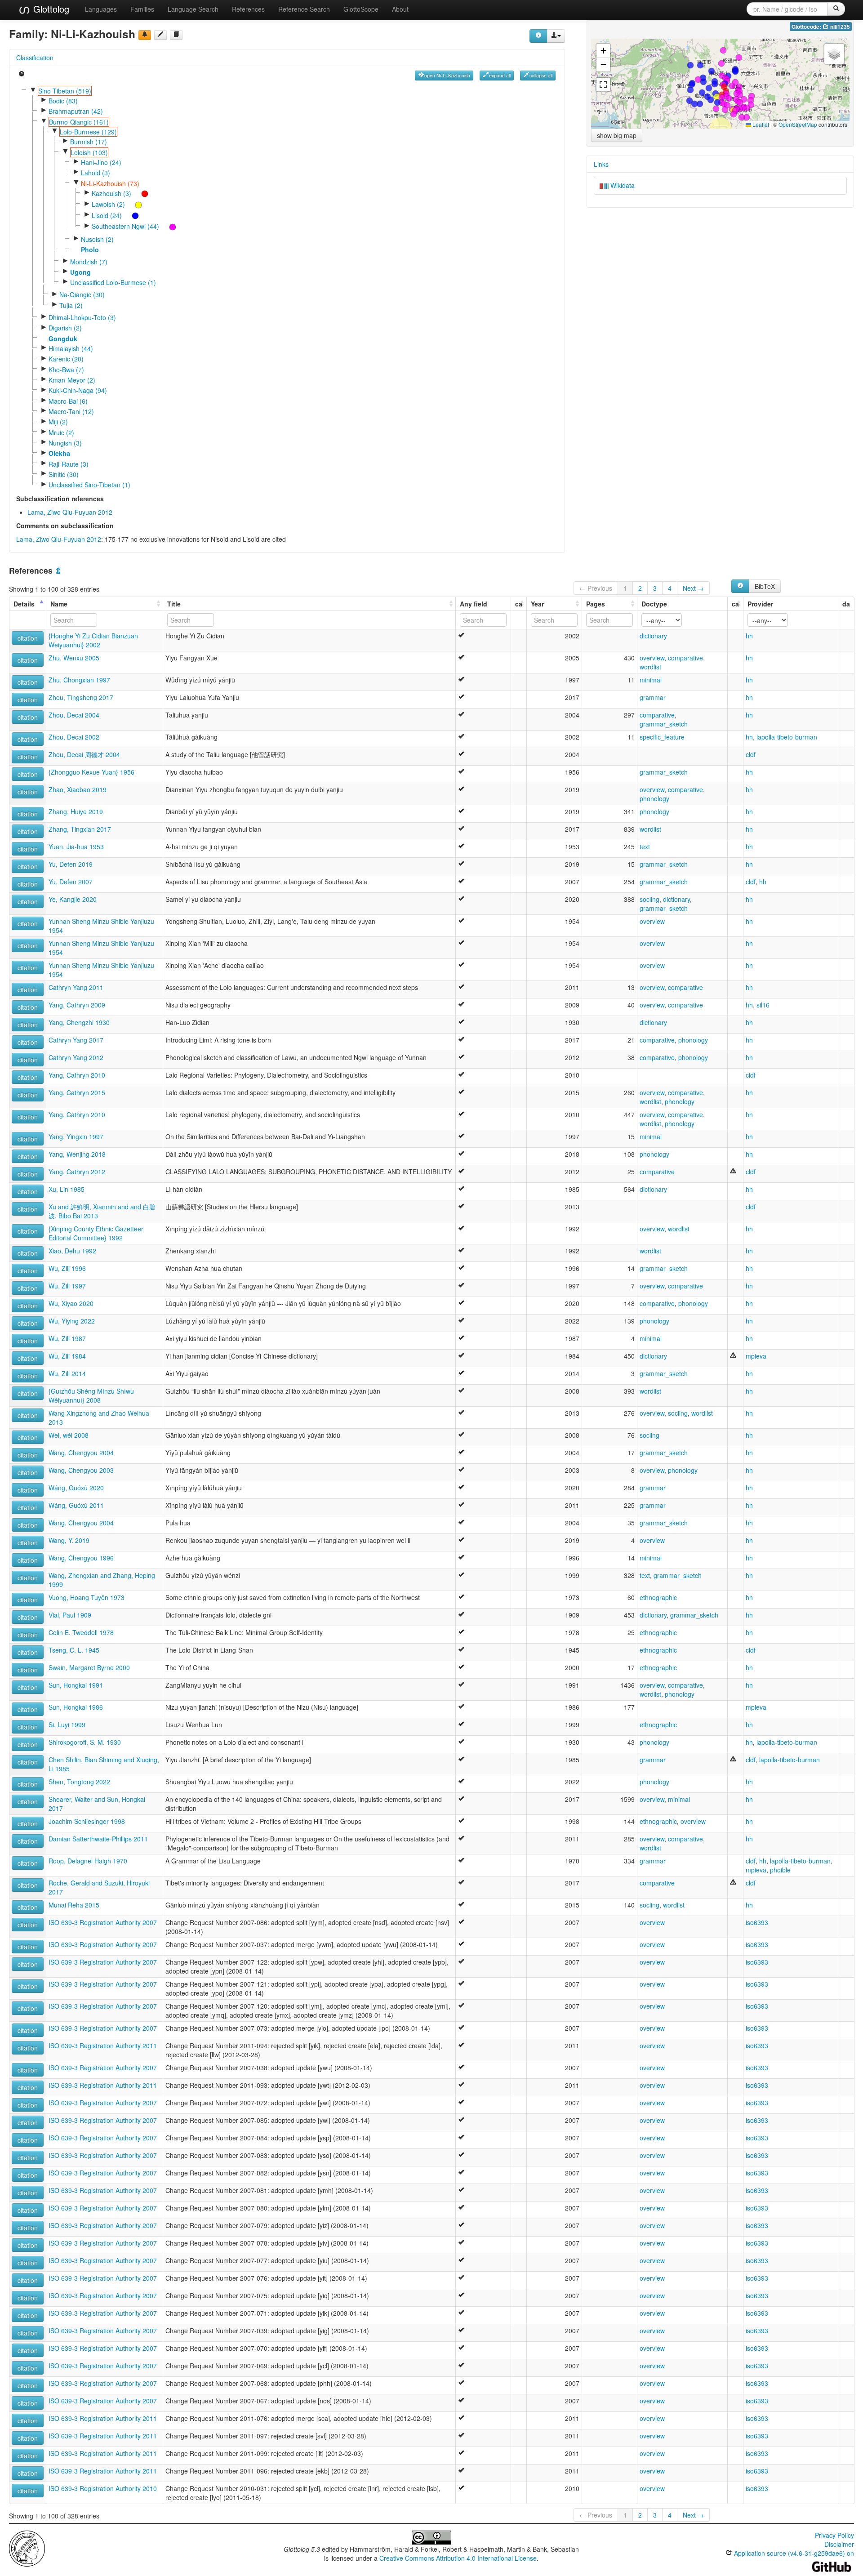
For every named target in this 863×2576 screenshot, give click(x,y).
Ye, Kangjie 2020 (73, 899)
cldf (751, 754)
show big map (617, 135)
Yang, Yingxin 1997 (76, 1136)
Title (174, 604)
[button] (698, 80)
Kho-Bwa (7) (66, 370)
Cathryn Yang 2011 (76, 987)
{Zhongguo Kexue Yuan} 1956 (91, 772)
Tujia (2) (71, 305)
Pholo (90, 250)
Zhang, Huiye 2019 (76, 811)
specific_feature (662, 737)
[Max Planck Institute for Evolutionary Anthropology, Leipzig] (27, 2548)
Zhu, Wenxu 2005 (74, 658)
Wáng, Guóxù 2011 (76, 1505)
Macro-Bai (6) (68, 401)
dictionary (653, 636)
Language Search (193, 9)
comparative (685, 658)
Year (537, 604)
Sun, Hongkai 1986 (76, 1707)
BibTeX (765, 586)
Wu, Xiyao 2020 (71, 1303)
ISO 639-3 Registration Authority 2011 (103, 2046)
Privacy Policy (834, 2535)
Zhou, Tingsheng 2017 (81, 697)
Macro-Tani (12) (71, 411)
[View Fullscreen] (603, 85)
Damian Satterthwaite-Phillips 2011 (98, 1839)
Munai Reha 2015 (74, 1905)
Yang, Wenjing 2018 (77, 1154)
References (248, 9)
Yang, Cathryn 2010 (77, 1075)
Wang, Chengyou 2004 (81, 1453)
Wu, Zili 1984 (67, 1356)
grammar (653, 697)
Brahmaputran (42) (76, 111)
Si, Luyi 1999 (67, 1725)
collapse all (541, 75)
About (400, 9)
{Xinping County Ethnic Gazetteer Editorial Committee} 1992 (96, 1233)
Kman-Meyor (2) (72, 380)
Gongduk (63, 339)
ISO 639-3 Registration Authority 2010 (103, 2488)
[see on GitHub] (160, 35)
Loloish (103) (89, 152)
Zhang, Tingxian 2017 (80, 829)
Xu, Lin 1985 (67, 1189)
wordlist (650, 667)
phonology (654, 798)
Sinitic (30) (64, 474)
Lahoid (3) (96, 173)
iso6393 (757, 1922)
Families (142, 9)
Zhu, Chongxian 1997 (79, 680)
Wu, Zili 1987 (67, 1338)
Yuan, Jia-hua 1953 (76, 847)
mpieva (756, 1356)
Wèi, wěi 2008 (69, 1435)
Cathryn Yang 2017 (76, 1040)
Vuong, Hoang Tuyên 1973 (87, 1597)
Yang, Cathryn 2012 (77, 1172)
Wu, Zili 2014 (67, 1373)
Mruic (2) (61, 432)
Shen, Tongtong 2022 (79, 1782)
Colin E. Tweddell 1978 (81, 1632)
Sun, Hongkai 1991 (76, 1685)
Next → (693, 588)
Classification (35, 58)
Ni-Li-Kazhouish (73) (110, 183)
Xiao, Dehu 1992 (72, 1251)
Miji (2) (58, 422)
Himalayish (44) (71, 348)
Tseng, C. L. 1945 (74, 1650)
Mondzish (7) (89, 262)
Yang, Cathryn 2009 (77, 1005)
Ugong (80, 272)
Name (59, 604)
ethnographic (658, 1597)
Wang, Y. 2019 (69, 1540)
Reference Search (304, 9)
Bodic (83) (63, 101)
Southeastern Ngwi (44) (125, 226)
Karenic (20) (66, 359)
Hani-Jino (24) (101, 162)
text (645, 847)
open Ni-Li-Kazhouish (447, 75)
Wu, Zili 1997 (67, 1286)
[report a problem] (145, 35)
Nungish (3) (65, 443)
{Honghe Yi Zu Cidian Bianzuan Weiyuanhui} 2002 (93, 640)
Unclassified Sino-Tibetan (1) (89, 485)
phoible (780, 1870)
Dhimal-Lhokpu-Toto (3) (82, 317)
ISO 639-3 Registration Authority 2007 (103, 1922)
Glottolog (50, 9)
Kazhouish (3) (111, 193)
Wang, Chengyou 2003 (81, 1470)
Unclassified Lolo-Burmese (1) (113, 282)
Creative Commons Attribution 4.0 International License (458, 2558)
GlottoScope (361, 9)
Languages (101, 9)
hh (749, 636)
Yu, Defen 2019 (71, 864)
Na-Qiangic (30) (82, 294)
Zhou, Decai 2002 (74, 737)
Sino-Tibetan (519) (65, 91)
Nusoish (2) (97, 239)
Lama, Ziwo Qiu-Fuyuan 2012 (70, 512)
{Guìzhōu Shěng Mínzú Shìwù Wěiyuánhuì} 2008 (91, 1395)
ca (519, 604)
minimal (651, 680)
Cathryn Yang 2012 (76, 1057)
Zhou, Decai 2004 (74, 715)
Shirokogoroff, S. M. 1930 (85, 1742)
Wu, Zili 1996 (67, 1268)
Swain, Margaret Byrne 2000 (89, 1667)
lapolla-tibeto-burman (787, 737)
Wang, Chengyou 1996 (81, 1558)
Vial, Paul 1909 (70, 1615)
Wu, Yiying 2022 (72, 1321)
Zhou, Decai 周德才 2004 (84, 754)
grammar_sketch (664, 724)
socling (649, 899)
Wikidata (622, 185)
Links (601, 164)
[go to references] (176, 35)
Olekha (59, 453)
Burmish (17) (89, 142)
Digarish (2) (65, 328)
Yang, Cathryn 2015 (77, 1092)
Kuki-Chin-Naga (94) (78, 390)
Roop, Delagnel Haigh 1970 (88, 1861)
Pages (596, 604)
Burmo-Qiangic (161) (79, 122)
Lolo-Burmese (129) (88, 132)
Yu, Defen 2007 (71, 882)
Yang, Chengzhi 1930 (79, 1022)
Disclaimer (839, 2544)
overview (652, 658)
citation (28, 638)
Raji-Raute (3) (69, 464)
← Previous (596, 588)
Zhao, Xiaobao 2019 (78, 789)
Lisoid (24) (107, 215)
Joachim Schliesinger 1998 (87, 1821)
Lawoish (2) (108, 204)
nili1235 (839, 27)
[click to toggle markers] (140, 193)
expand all (500, 75)
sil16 (763, 1005)
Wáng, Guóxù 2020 (76, 1488)
